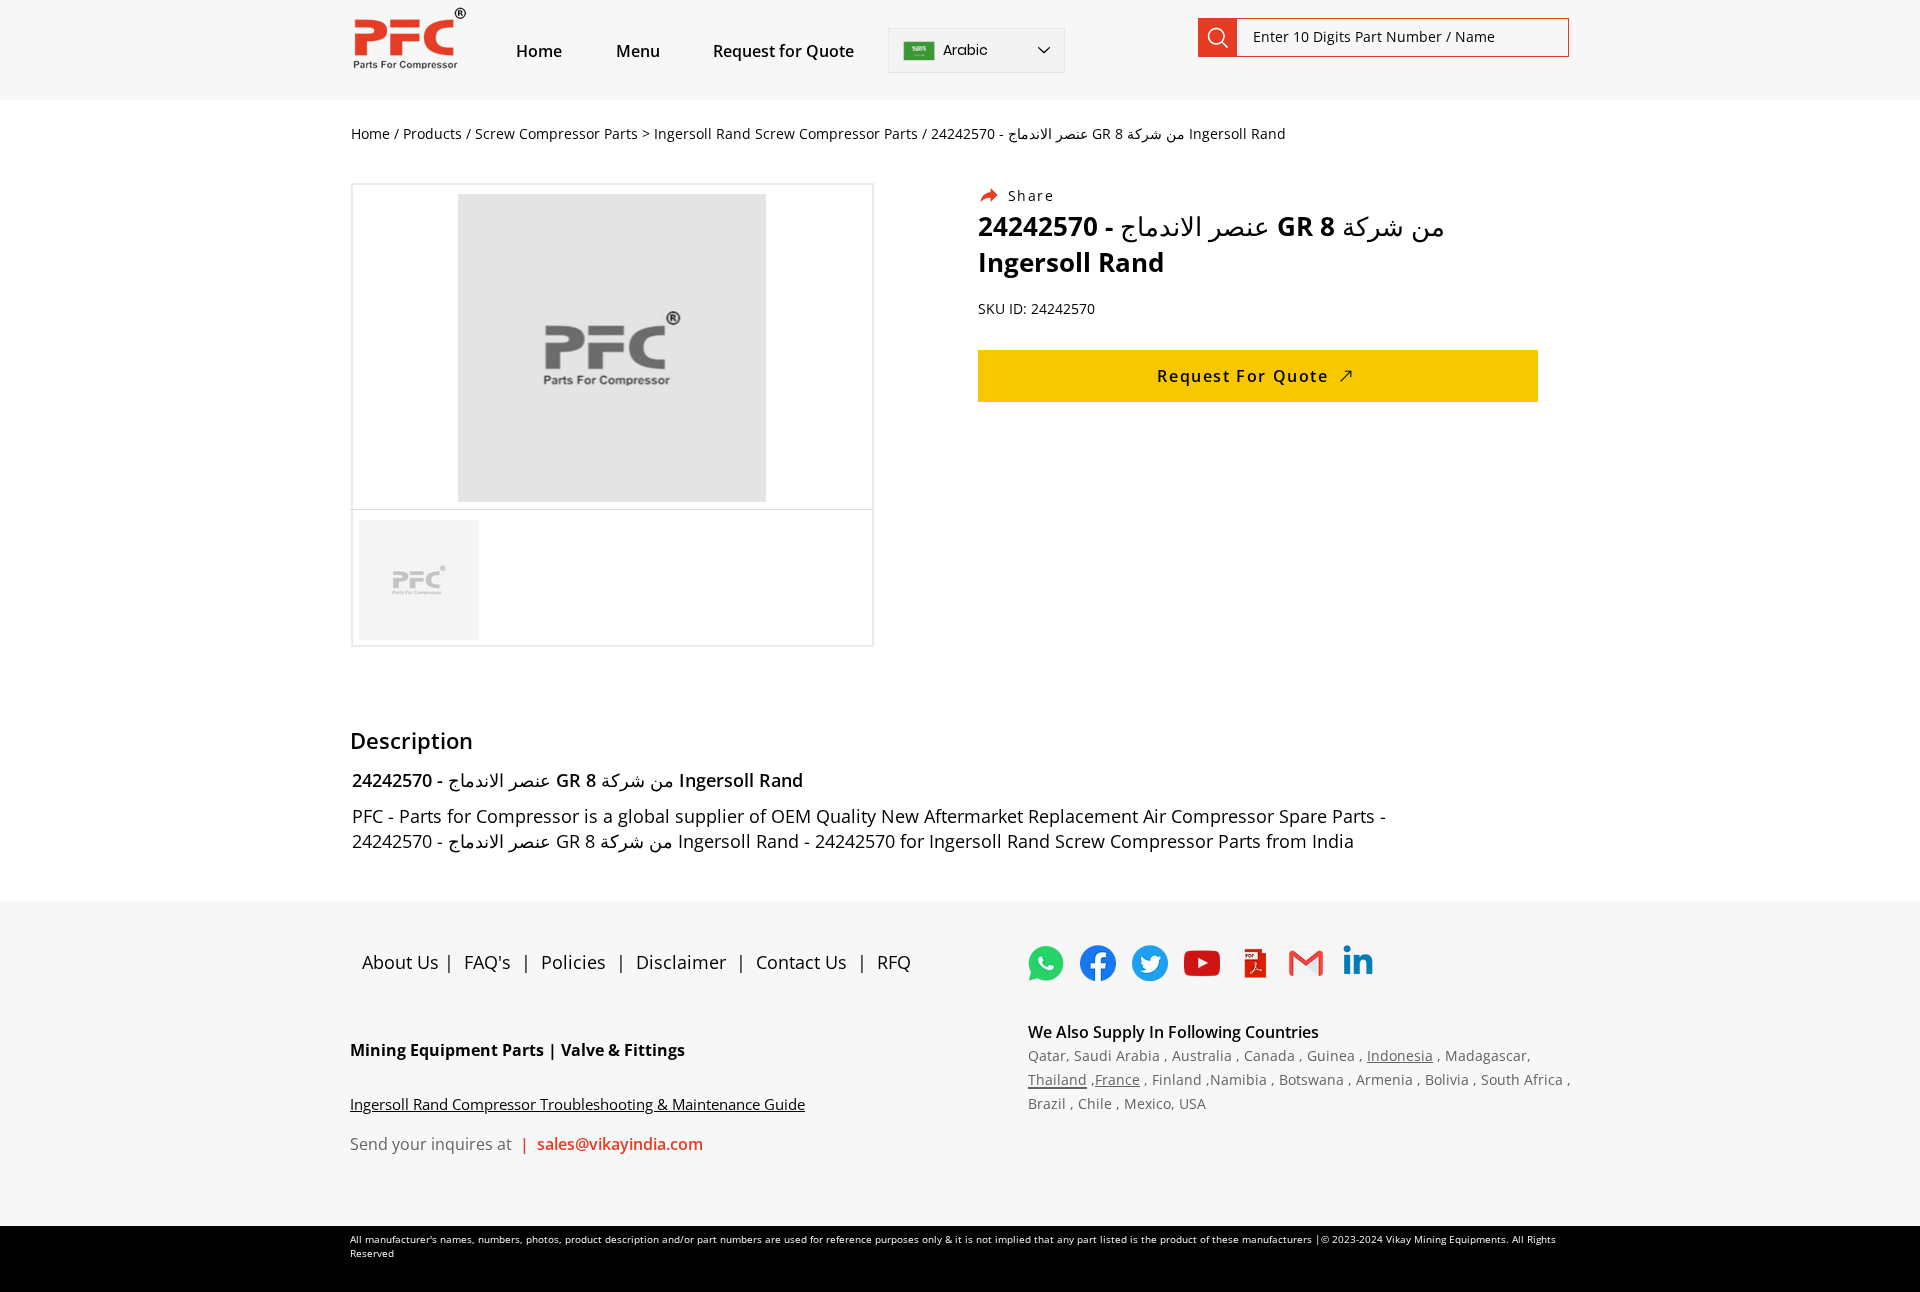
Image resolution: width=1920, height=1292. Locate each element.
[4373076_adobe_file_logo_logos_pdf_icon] (1254, 963)
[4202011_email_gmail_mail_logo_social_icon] (1306, 963)
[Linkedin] (1358, 963)
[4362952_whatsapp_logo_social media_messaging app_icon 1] (1046, 963)
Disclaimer (686, 962)
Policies (573, 962)
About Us (403, 962)
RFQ (894, 962)
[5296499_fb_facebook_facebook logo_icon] (1098, 963)
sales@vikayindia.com (620, 1144)
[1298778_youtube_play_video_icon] (1202, 963)
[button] (661, 51)
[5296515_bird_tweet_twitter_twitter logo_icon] (1150, 963)
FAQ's (487, 962)
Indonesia (1400, 1055)
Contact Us (801, 962)
